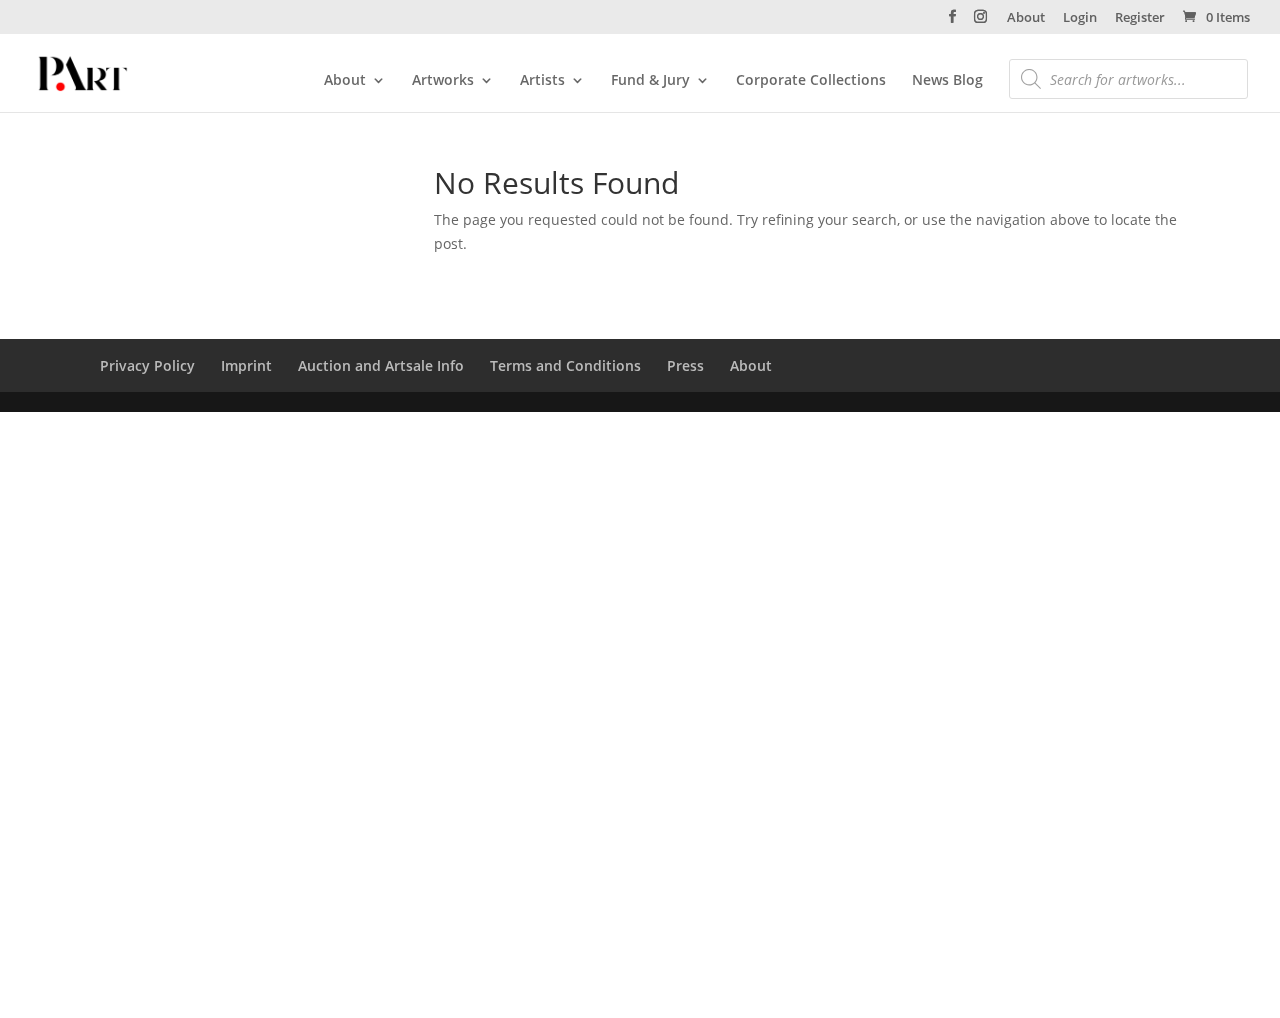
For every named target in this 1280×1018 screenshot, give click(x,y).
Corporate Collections (811, 81)
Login (1080, 18)
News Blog (947, 81)
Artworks (443, 81)
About (1026, 18)
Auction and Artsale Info (381, 365)
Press (685, 365)
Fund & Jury (650, 81)
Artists (542, 81)
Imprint (246, 365)
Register (1140, 18)
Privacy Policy (147, 365)
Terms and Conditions (565, 365)
